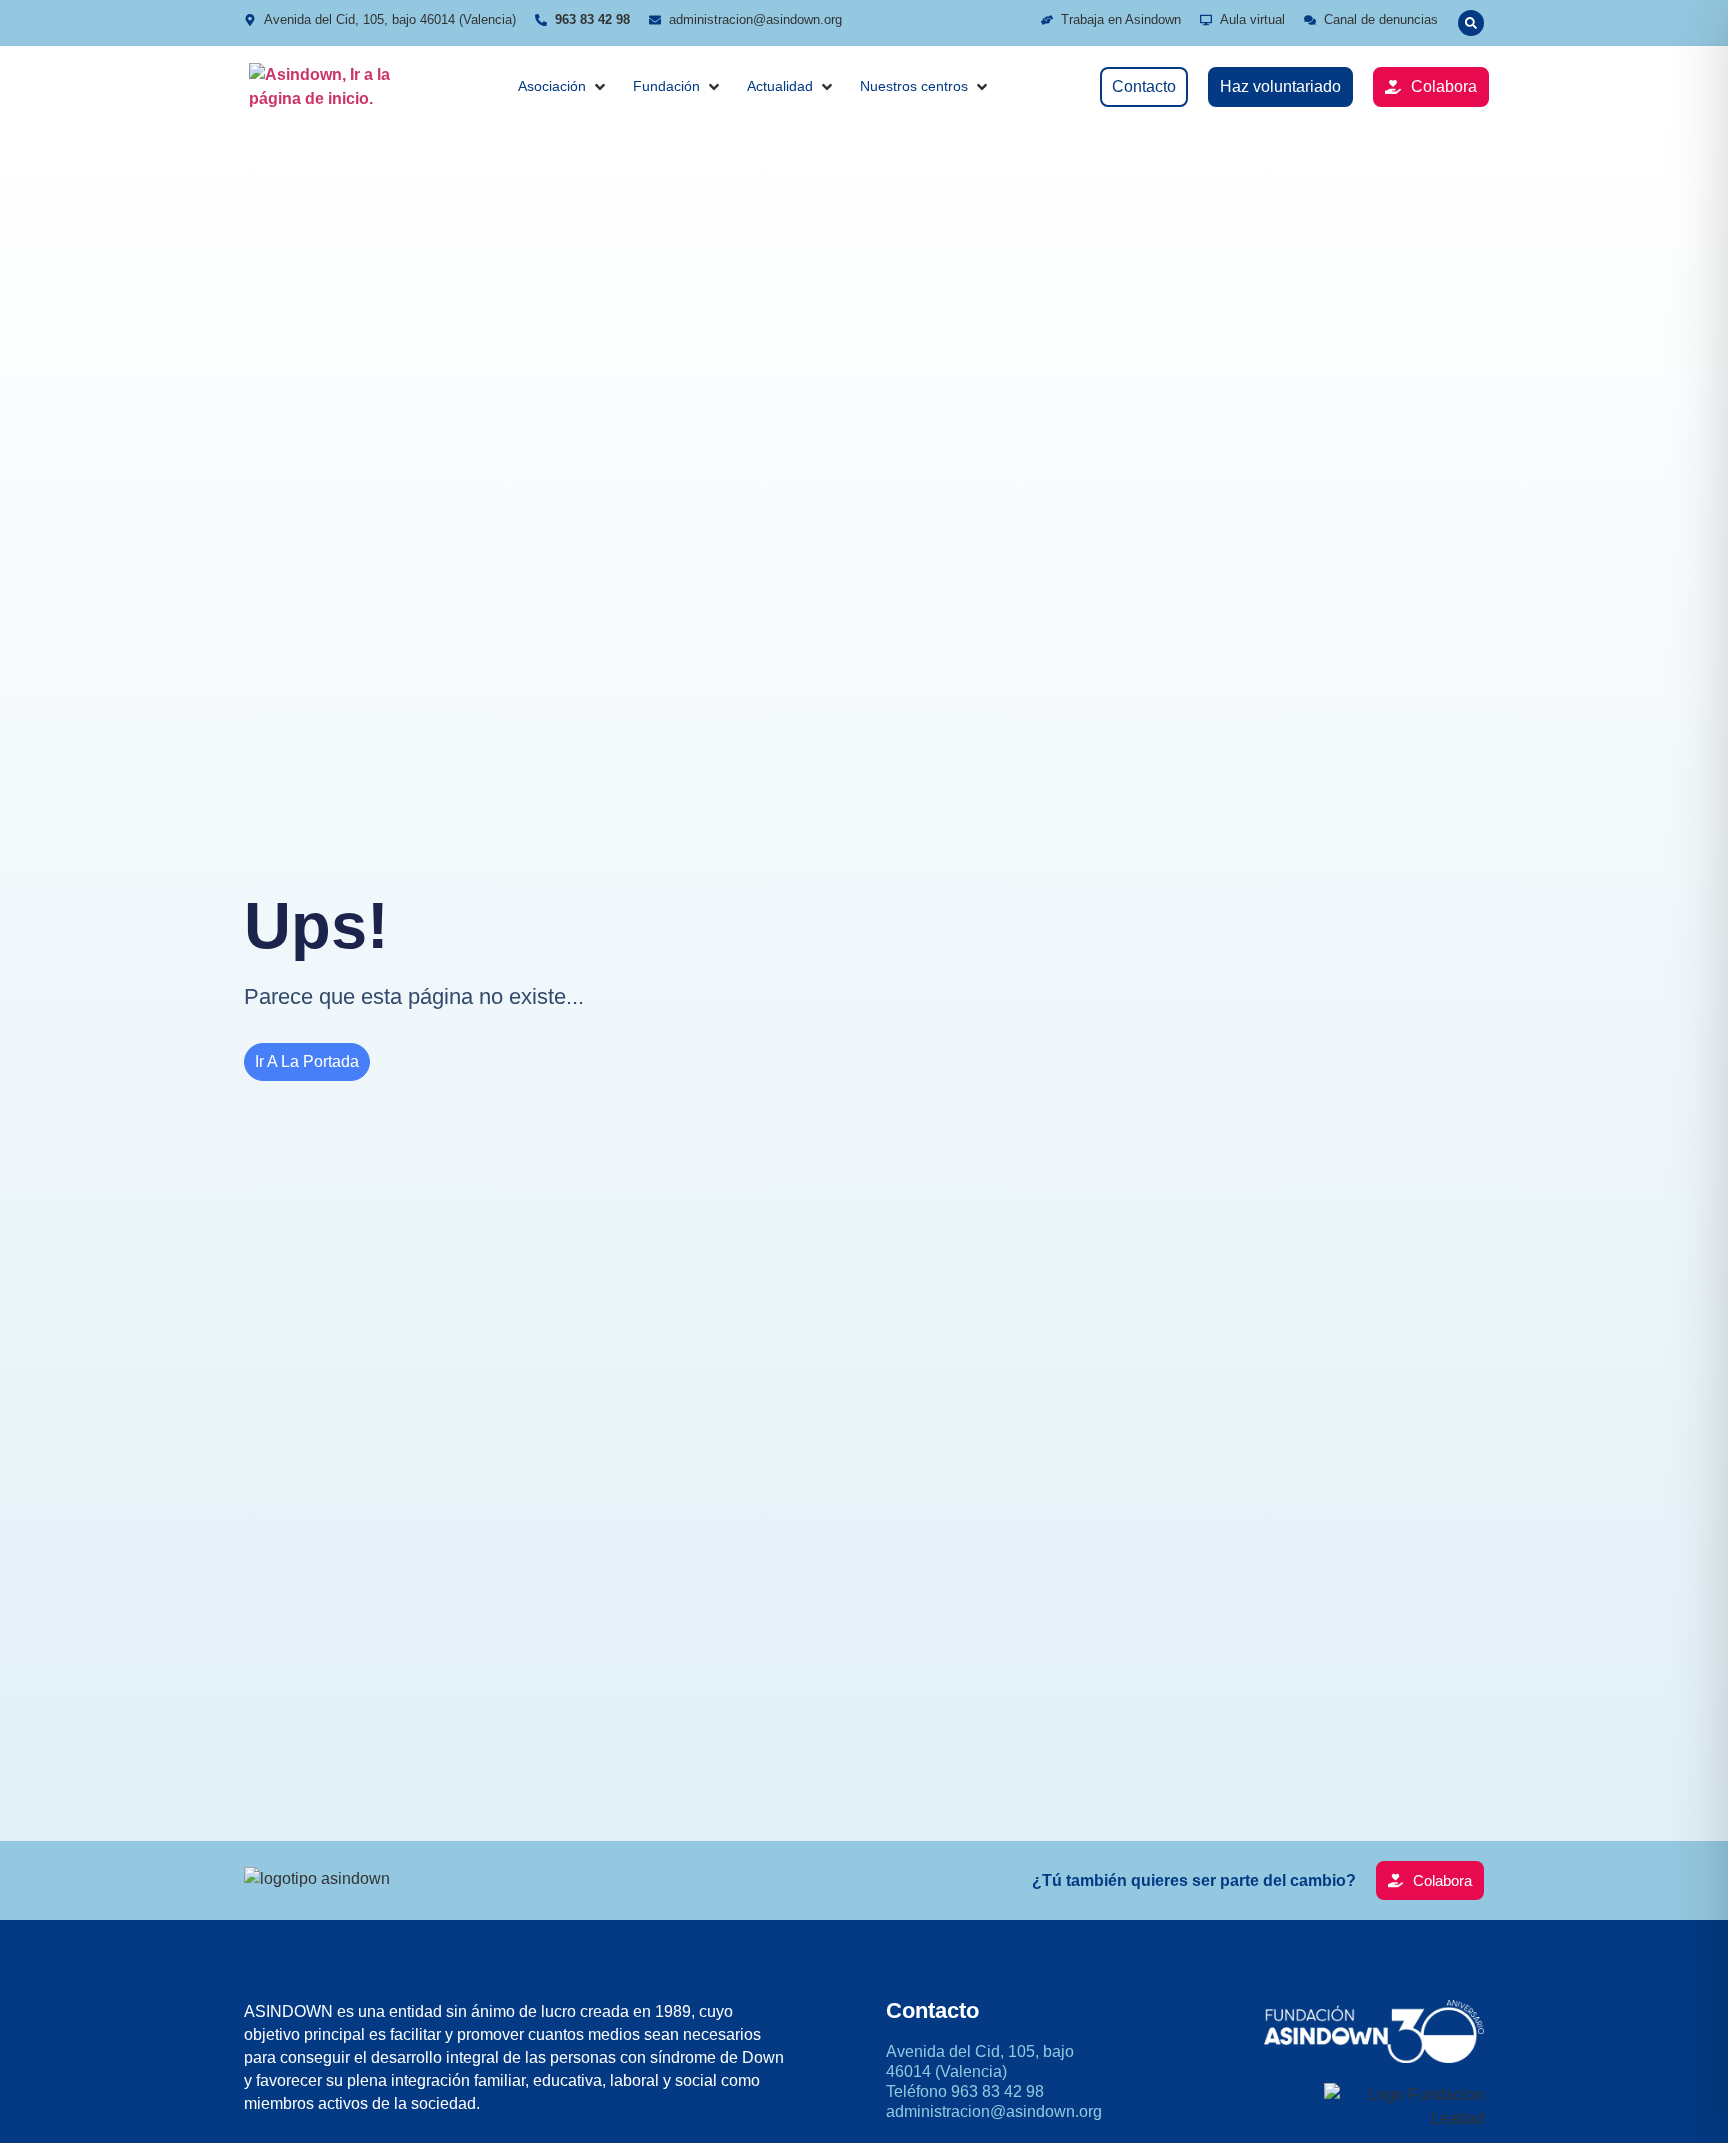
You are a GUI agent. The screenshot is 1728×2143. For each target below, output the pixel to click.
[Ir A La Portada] (329, 87)
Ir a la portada (307, 1061)
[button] (1471, 23)
